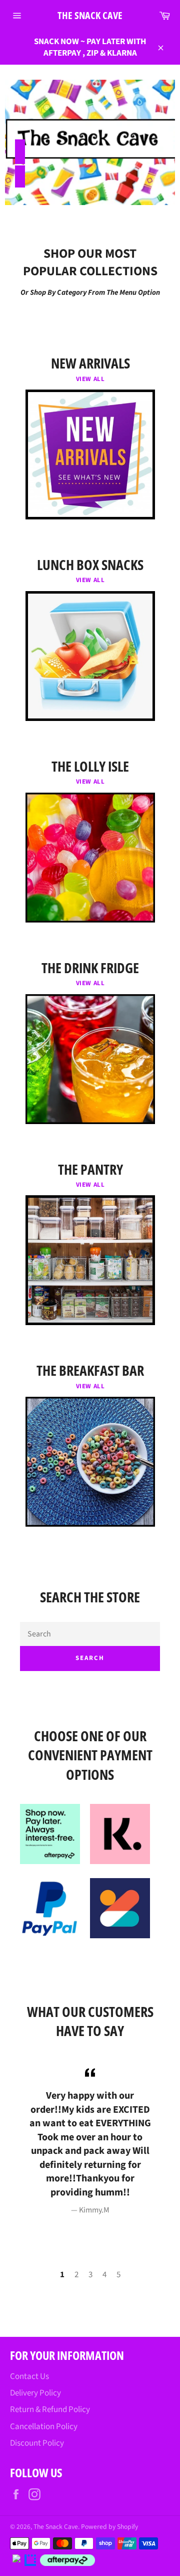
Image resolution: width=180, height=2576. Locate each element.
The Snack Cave (90, 15)
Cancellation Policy (44, 2427)
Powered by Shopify (109, 2527)
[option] (90, 2141)
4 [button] (104, 2275)
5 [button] (118, 2275)
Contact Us (29, 2376)
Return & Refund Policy (50, 2410)
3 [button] (90, 2275)
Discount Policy (37, 2443)
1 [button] (62, 2275)
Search (90, 1658)
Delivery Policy (35, 2393)
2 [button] (76, 2275)
